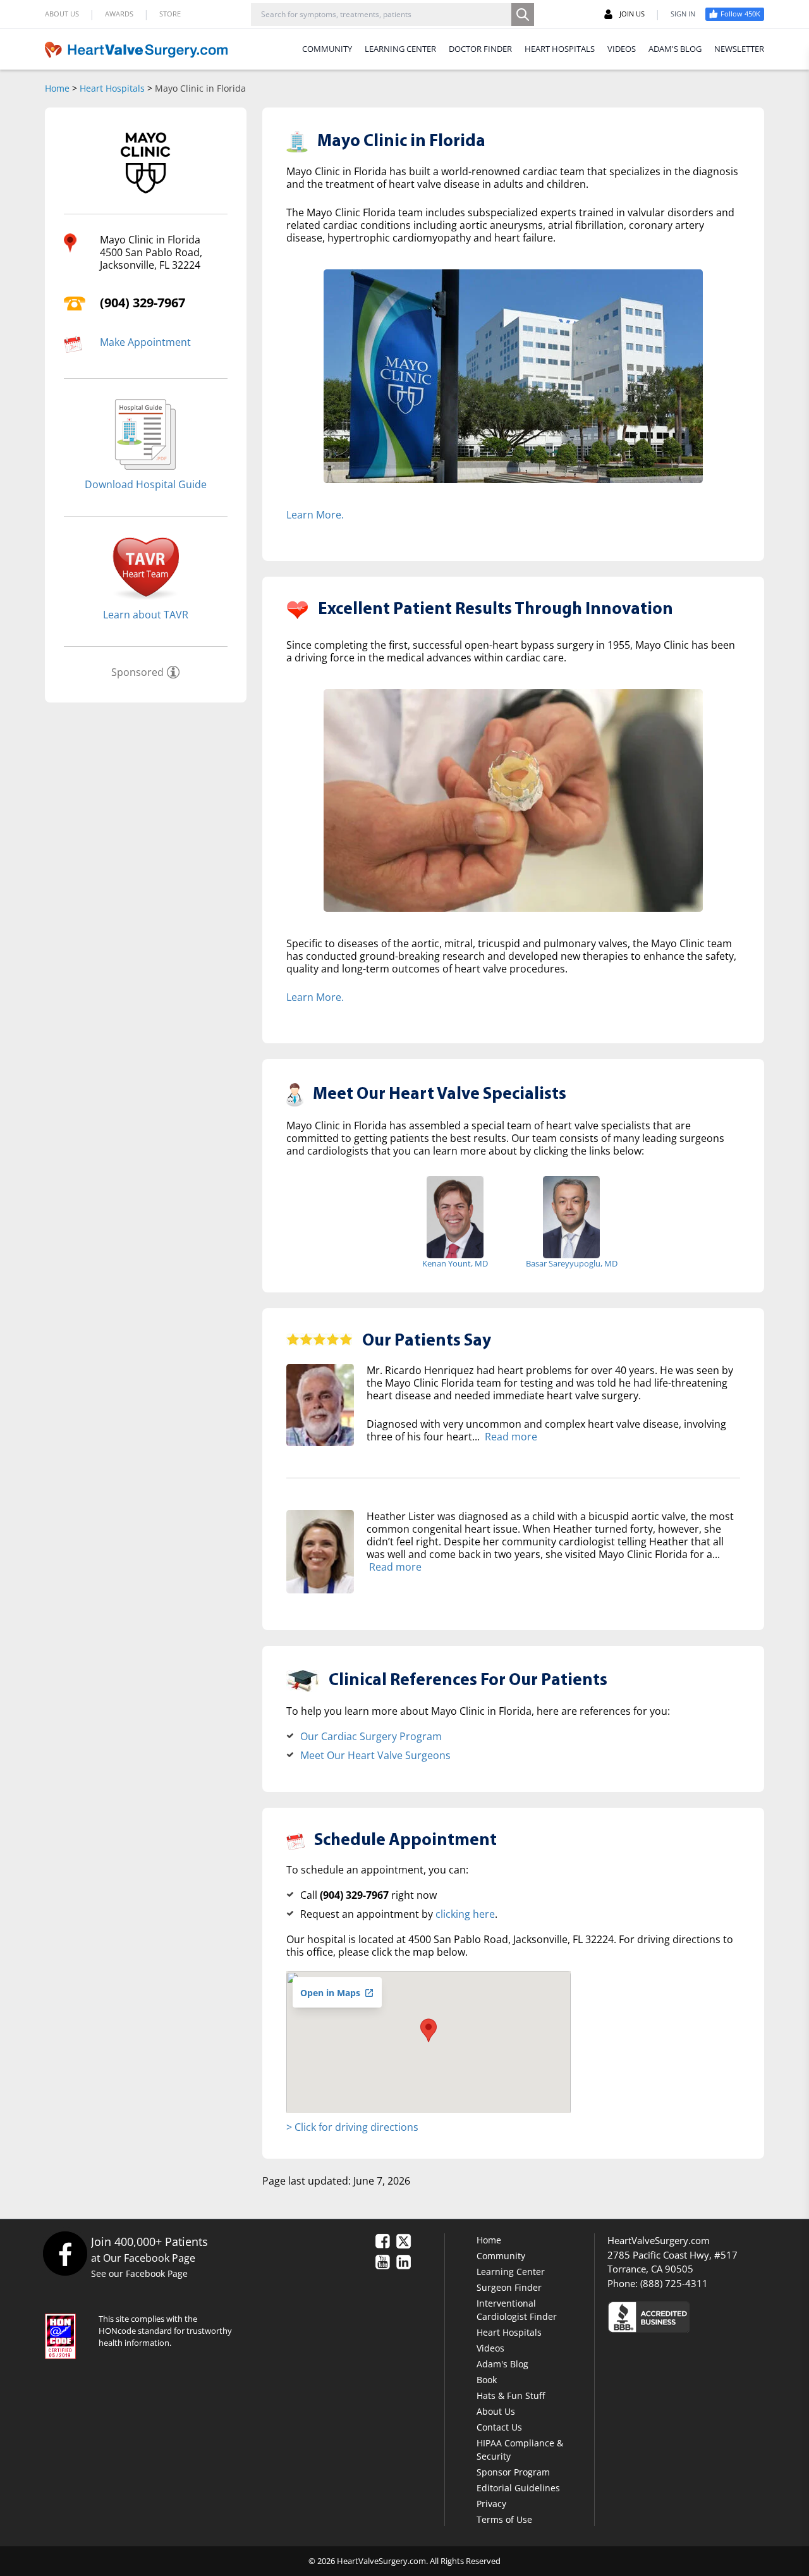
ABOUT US (62, 14)
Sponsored (137, 672)
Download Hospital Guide (146, 484)
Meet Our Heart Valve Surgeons (375, 1755)
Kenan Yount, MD (455, 1263)
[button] (429, 2030)
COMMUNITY (327, 49)
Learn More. (315, 515)
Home (57, 88)
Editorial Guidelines (518, 2488)
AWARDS (119, 14)
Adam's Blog (502, 2364)
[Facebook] (65, 2253)
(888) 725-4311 (674, 2283)
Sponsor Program (513, 2472)
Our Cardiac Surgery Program (371, 1736)
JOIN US (632, 14)
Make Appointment (145, 342)
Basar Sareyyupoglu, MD (572, 1263)
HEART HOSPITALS (560, 49)
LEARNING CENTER (400, 49)
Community (501, 2256)
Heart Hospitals (112, 88)
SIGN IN (683, 14)
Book (487, 2380)
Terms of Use (504, 2519)
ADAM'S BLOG (675, 49)
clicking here (465, 1914)
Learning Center (511, 2272)
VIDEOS (622, 49)
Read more (511, 1437)
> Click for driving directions (352, 2127)
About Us (496, 2411)
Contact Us (499, 2427)
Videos (490, 2348)
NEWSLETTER (739, 49)
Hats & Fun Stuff (511, 2395)
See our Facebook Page (139, 2273)
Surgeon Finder (509, 2287)
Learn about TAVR (146, 615)
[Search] (523, 15)
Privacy (491, 2504)
